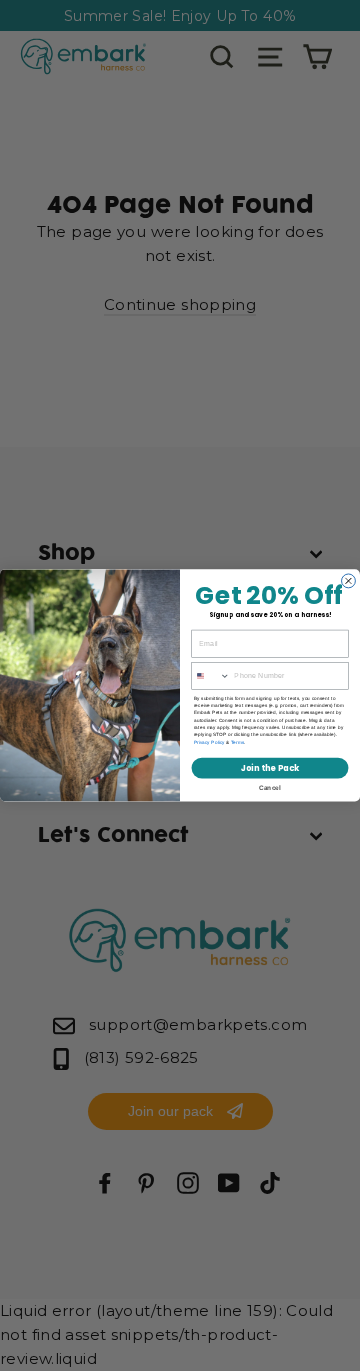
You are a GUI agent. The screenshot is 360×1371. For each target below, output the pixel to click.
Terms (237, 742)
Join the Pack (270, 768)
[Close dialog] (349, 581)
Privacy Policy (209, 742)
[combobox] (211, 676)
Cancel (270, 787)
